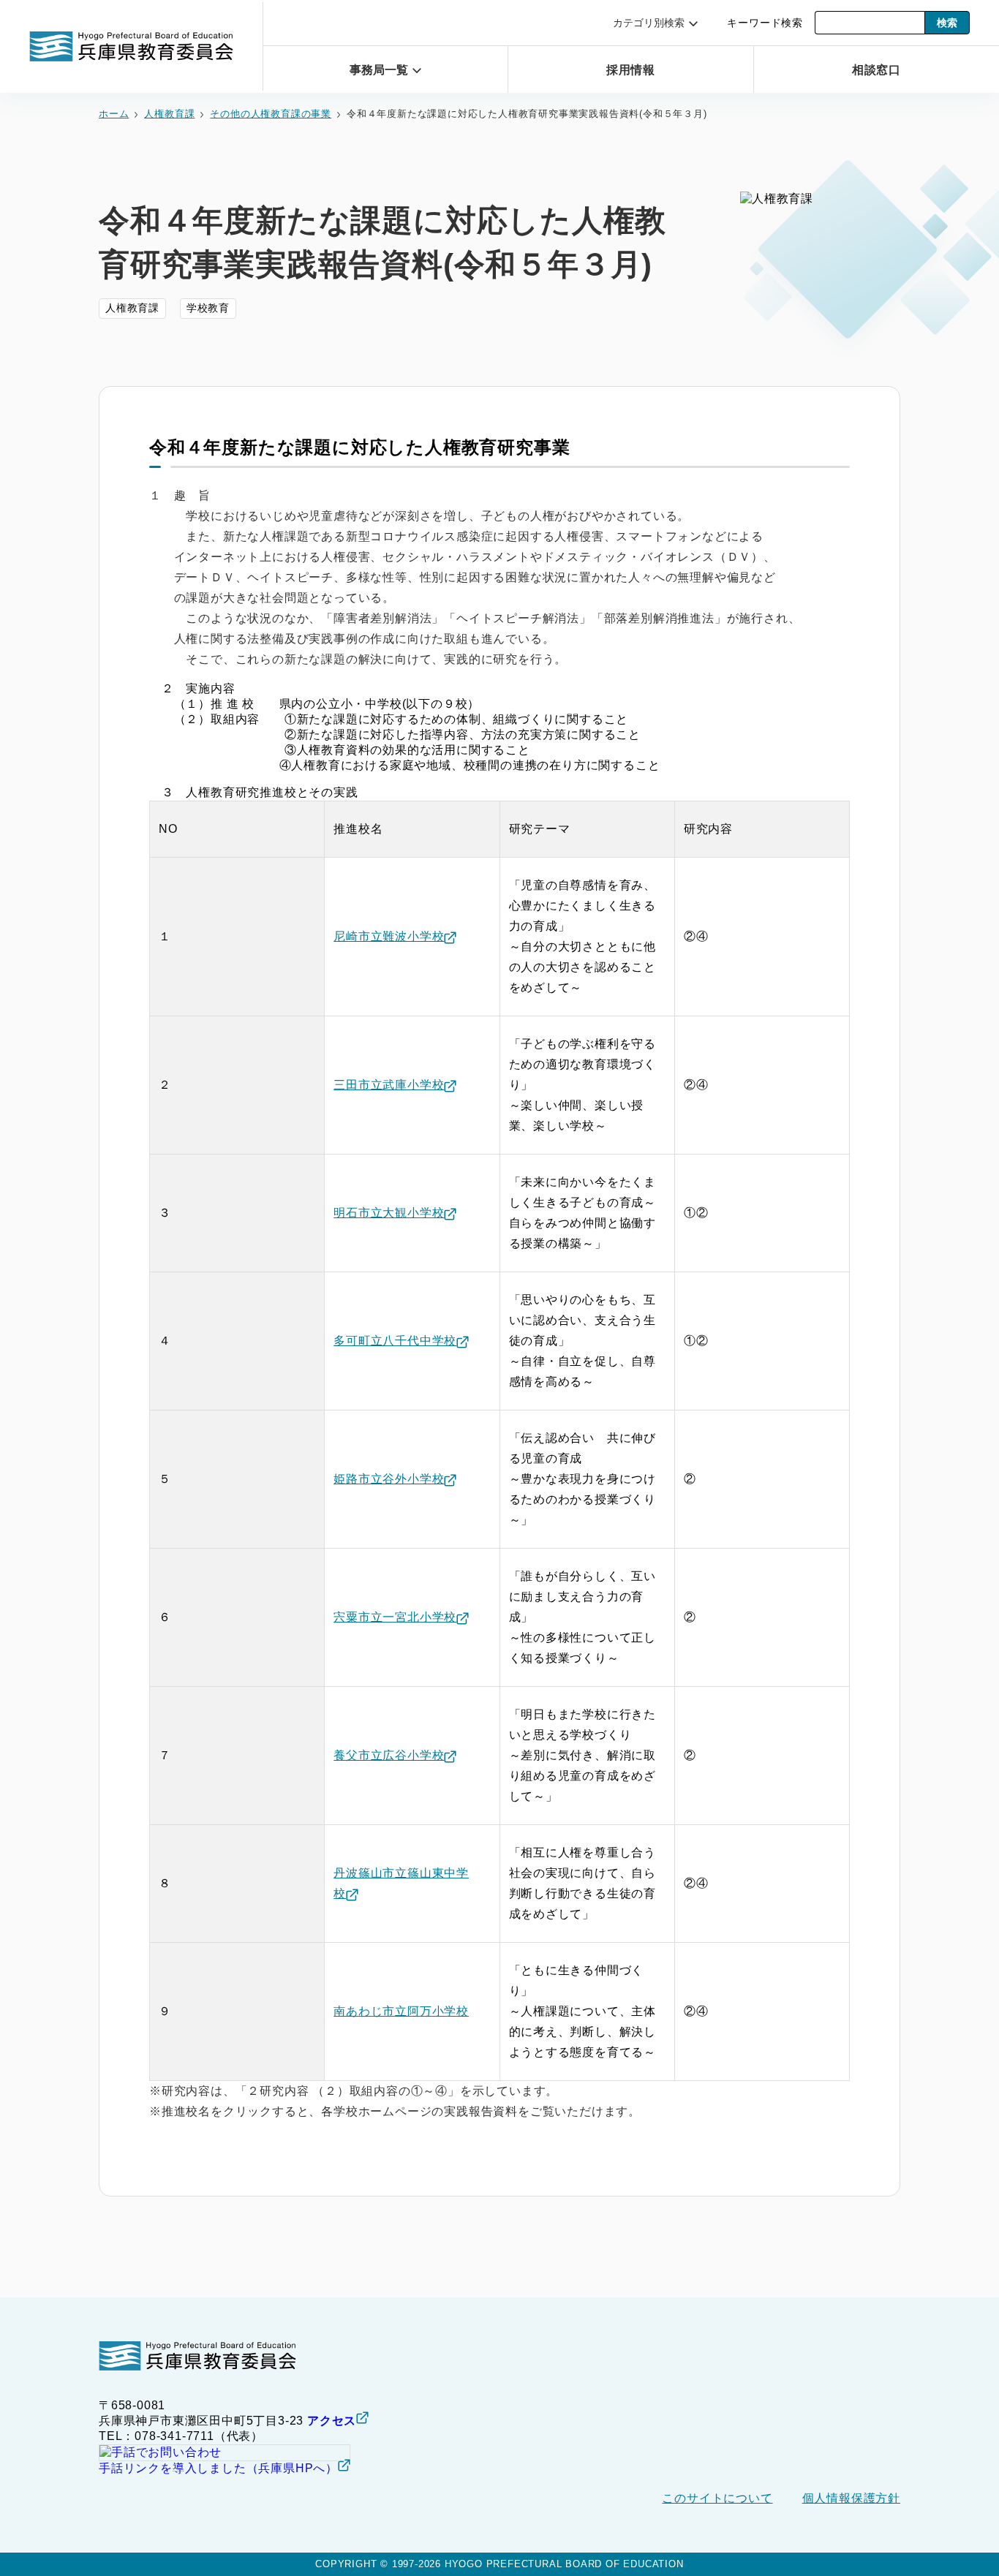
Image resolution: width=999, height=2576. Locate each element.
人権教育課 (169, 114)
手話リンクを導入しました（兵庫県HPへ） (218, 2468)
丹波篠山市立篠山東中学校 (401, 1883)
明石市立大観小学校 (389, 1213)
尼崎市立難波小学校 (389, 936)
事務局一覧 (379, 70)
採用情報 (631, 70)
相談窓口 (877, 70)
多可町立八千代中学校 (395, 1341)
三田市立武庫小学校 (389, 1085)
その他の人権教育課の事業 (271, 114)
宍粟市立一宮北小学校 (395, 1617)
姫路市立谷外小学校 (389, 1479)
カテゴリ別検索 (649, 23)
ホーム (114, 114)
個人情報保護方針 (851, 2498)
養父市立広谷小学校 (389, 1755)
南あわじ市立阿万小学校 (401, 2011)
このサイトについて (717, 2498)
